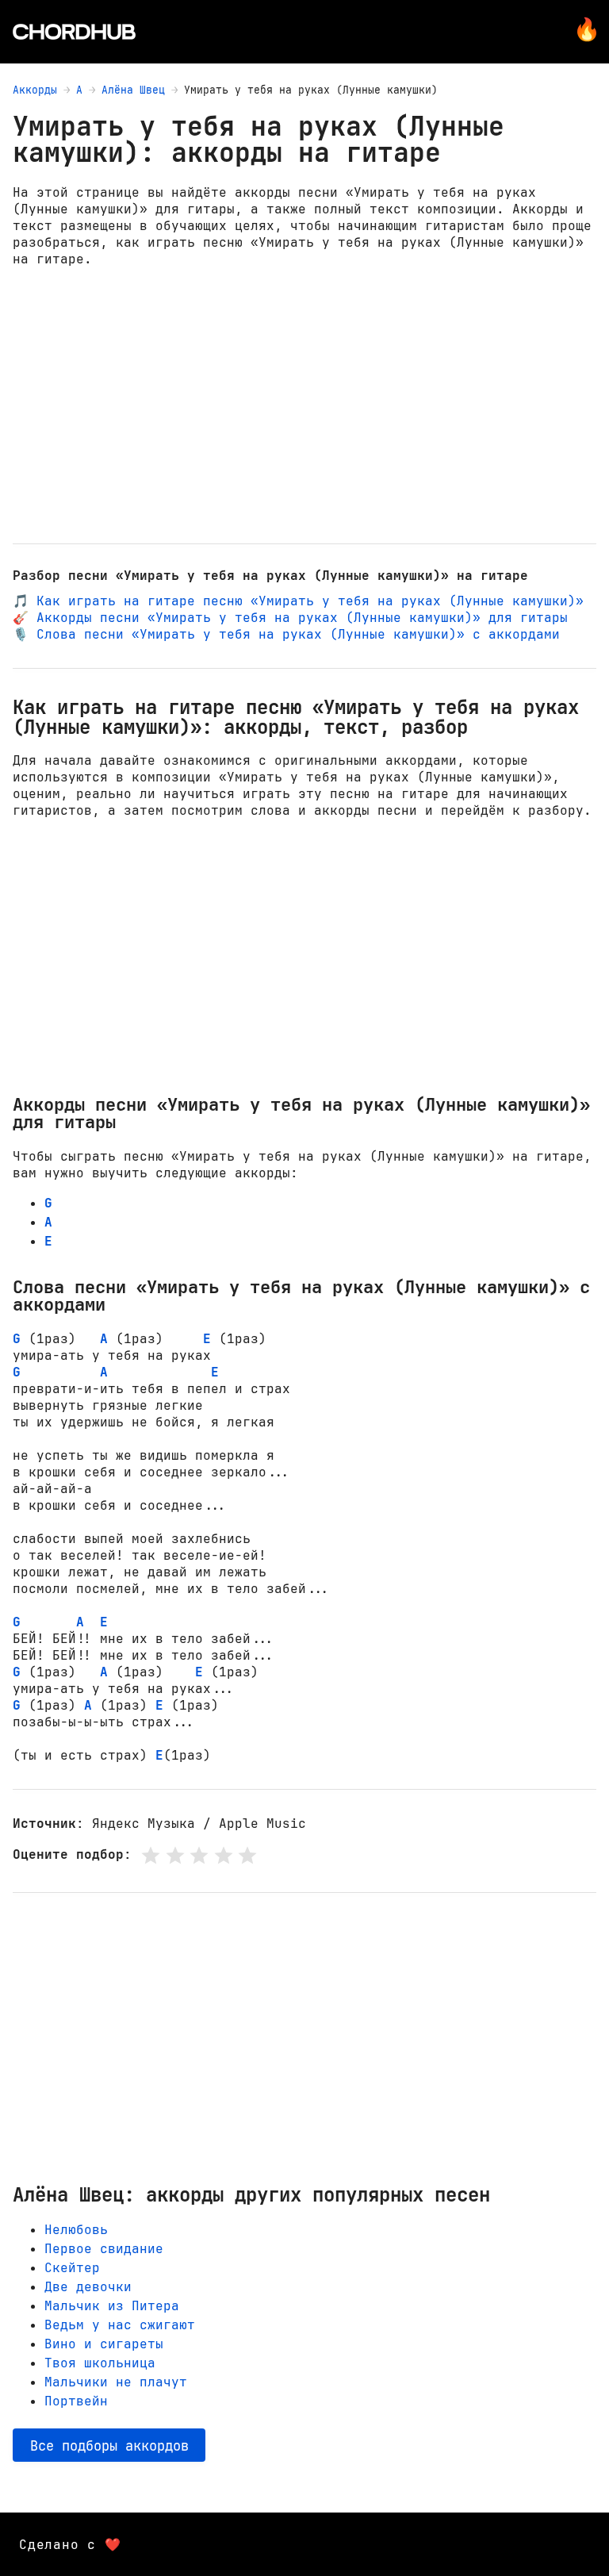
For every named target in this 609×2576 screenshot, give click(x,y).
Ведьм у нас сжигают (120, 2325)
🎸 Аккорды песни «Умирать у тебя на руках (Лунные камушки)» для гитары (290, 618)
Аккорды (35, 90)
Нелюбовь (76, 2230)
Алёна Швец (133, 90)
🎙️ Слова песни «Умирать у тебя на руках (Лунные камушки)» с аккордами (286, 634)
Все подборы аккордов (109, 2445)
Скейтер (72, 2268)
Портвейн (76, 2401)
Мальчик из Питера (112, 2306)
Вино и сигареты (104, 2344)
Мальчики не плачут (116, 2382)
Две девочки (88, 2287)
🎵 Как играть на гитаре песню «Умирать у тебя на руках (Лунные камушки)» (298, 601)
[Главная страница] (74, 32)
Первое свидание (104, 2249)
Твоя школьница (100, 2363)
